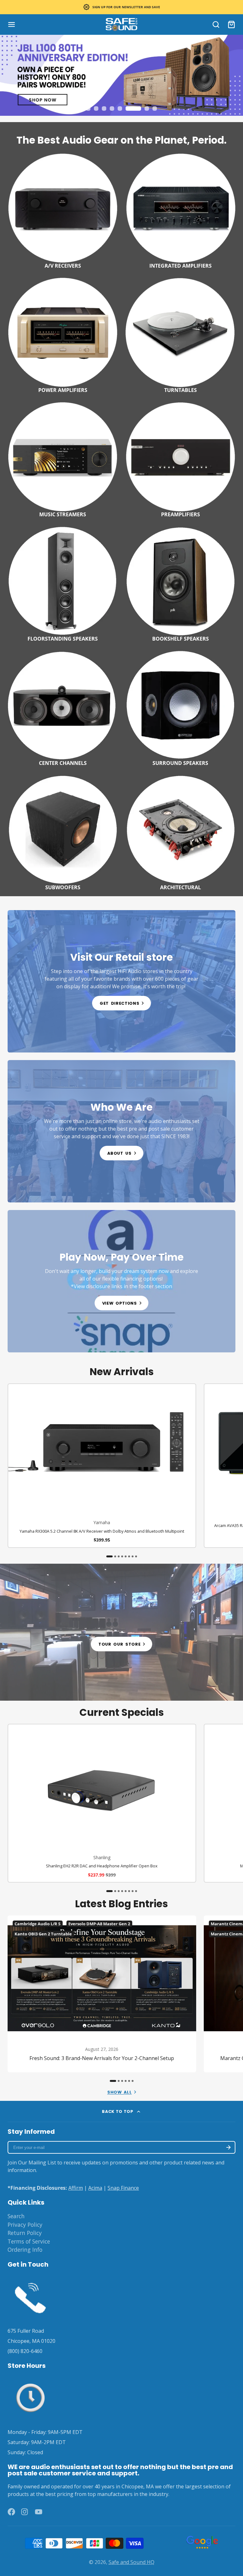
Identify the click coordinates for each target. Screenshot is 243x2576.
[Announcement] (121, 7)
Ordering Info (25, 2250)
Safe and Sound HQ (131, 2562)
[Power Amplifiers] (63, 334)
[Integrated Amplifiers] (180, 210)
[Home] (121, 25)
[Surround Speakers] (180, 707)
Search (16, 2216)
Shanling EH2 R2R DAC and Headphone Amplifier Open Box (102, 1803)
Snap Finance (123, 2188)
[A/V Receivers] (63, 210)
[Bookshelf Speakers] (180, 583)
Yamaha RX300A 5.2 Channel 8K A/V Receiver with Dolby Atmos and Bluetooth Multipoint (102, 1466)
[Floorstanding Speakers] (63, 583)
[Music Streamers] (63, 459)
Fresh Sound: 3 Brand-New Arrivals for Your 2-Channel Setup (102, 1994)
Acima (95, 2188)
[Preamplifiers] (180, 459)
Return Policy (25, 2233)
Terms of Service (29, 2241)
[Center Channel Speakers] (63, 707)
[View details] (121, 981)
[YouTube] (39, 2512)
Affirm (76, 2188)
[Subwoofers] (63, 832)
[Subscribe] (228, 2147)
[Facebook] (11, 2512)
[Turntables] (180, 334)
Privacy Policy (25, 2225)
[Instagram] (25, 2512)
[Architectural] (180, 832)
